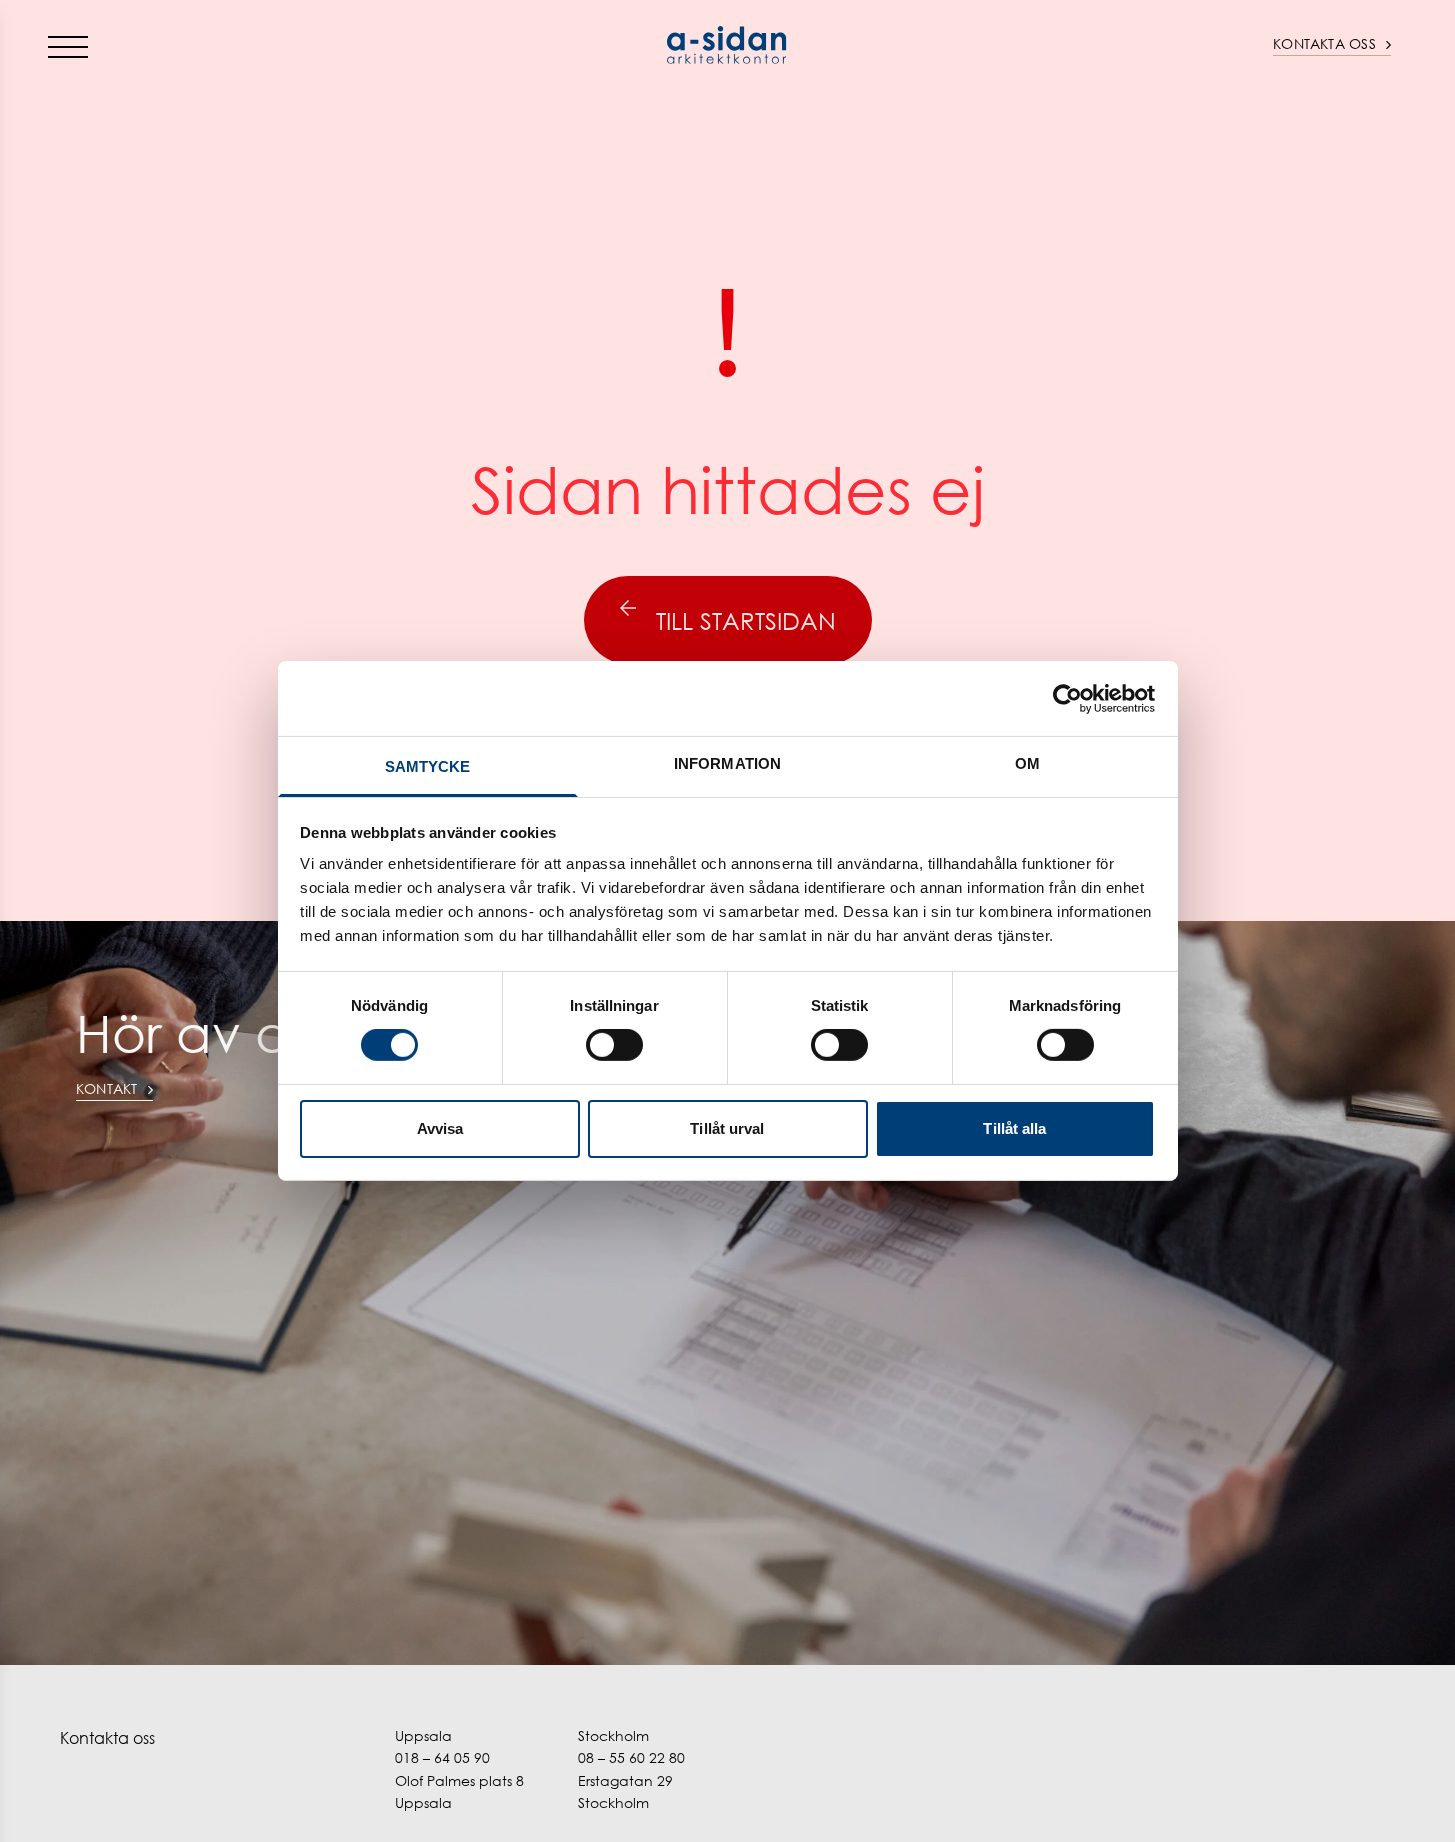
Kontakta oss (1324, 43)
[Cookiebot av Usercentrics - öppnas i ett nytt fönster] (1067, 698)
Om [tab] (1027, 763)
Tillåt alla (1014, 1128)
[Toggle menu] (68, 46)
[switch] (614, 1045)
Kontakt (107, 1088)
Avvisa (440, 1128)
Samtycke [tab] (428, 766)
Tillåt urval (727, 1128)
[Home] (727, 45)
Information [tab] (727, 763)
